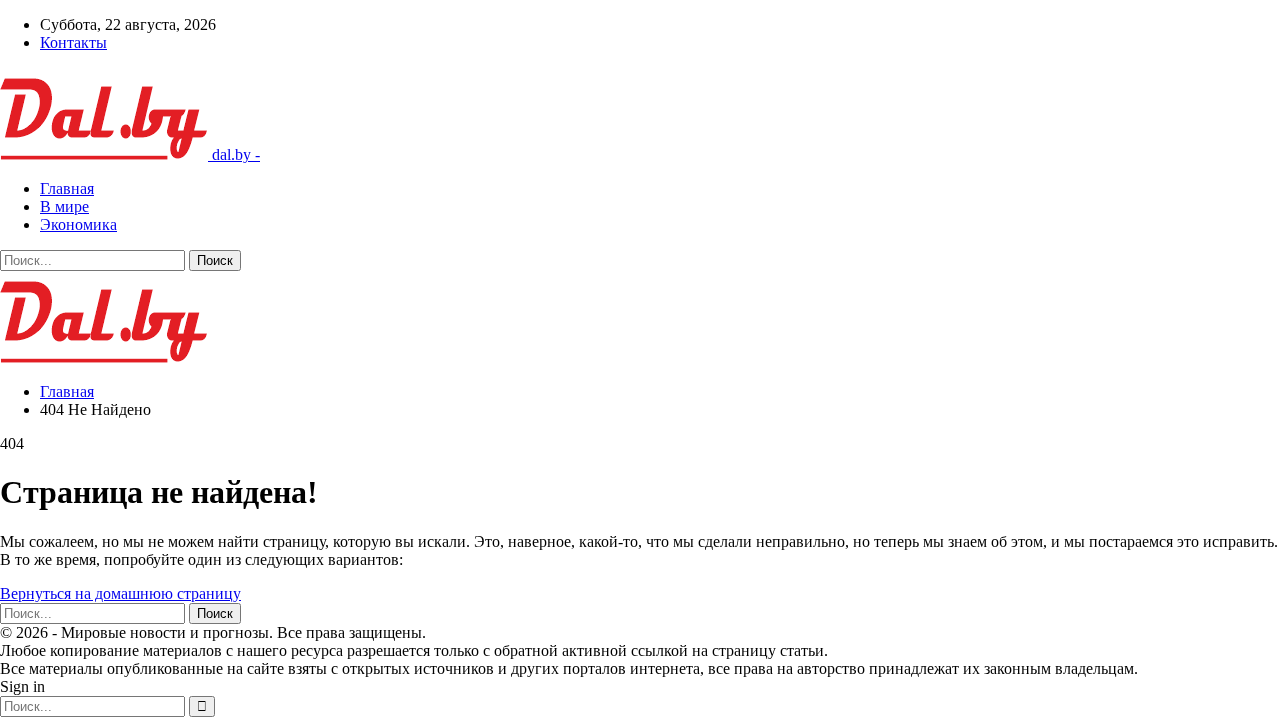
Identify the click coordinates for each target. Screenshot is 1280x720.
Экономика (78, 224)
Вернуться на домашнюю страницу (120, 593)
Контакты (73, 42)
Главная (67, 188)
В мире (64, 206)
